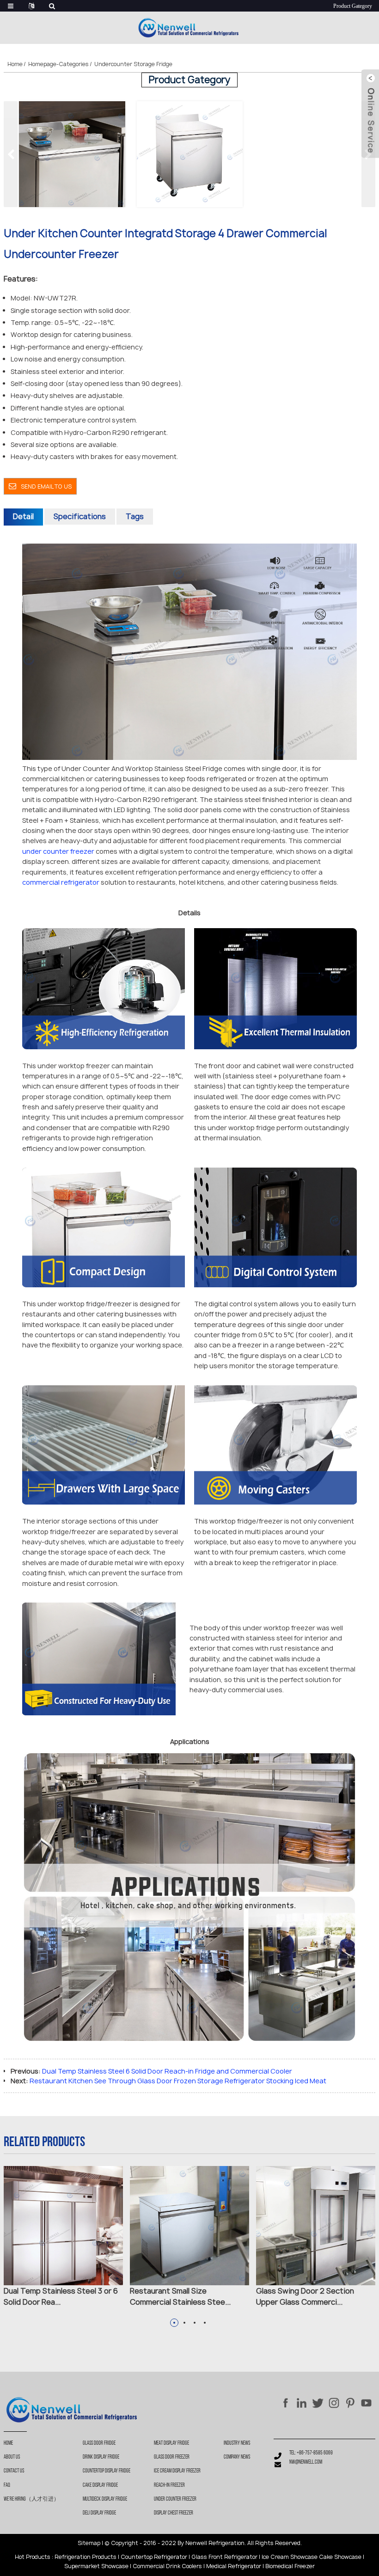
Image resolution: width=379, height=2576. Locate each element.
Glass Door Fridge (99, 2443)
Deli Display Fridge (99, 2513)
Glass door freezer (172, 2457)
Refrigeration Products (86, 2557)
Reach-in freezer (169, 2485)
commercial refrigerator (61, 882)
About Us (12, 2457)
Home (15, 64)
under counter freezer (58, 851)
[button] (368, 154)
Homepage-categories (58, 64)
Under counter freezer (175, 2499)
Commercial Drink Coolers (167, 2566)
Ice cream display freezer (177, 2471)
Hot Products (33, 2557)
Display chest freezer (174, 2513)
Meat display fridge (171, 2443)
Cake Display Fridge (100, 2485)
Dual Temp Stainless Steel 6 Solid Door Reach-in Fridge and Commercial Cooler (167, 2071)
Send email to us (46, 486)
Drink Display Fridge (101, 2457)
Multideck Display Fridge (105, 2499)
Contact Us (14, 2471)
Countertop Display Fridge (107, 2471)
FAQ (7, 2485)
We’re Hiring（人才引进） (31, 2499)
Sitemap (89, 2543)
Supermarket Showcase (96, 2566)
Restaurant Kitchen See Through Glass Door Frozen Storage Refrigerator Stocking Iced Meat (178, 2081)
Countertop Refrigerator (154, 2557)
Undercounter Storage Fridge (133, 64)
